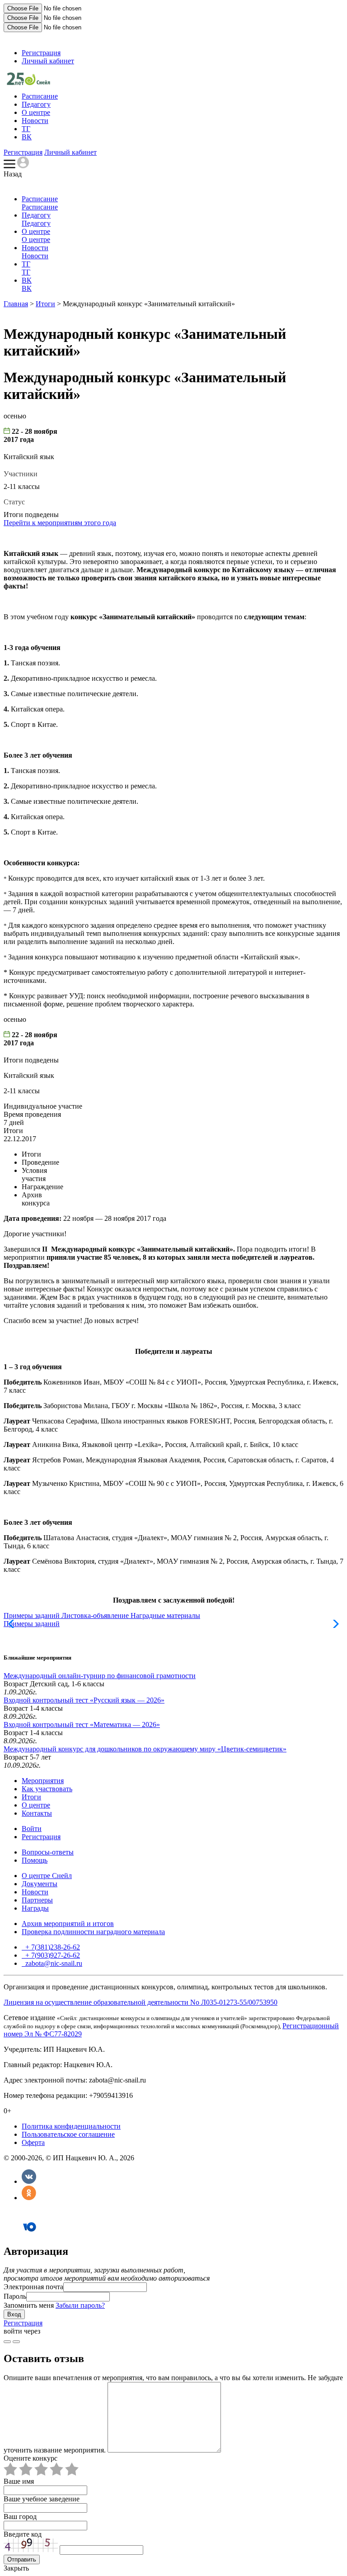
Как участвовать (47, 1789)
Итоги (45, 304)
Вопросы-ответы (48, 1852)
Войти (32, 1829)
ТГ (26, 129)
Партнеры (37, 1900)
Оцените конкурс (30, 2458)
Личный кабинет (48, 61)
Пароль (15, 2296)
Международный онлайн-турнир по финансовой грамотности (100, 1676)
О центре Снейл (47, 1876)
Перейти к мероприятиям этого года (60, 523)
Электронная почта (33, 2287)
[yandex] (7, 2342)
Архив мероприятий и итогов (68, 1924)
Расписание (40, 96)
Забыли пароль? (80, 2305)
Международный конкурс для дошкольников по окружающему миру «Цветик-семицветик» (145, 1749)
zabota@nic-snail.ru (53, 1963)
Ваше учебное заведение (42, 2499)
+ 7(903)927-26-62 (52, 1955)
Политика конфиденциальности (71, 2126)
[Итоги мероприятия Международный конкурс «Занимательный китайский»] (28, 83)
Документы (40, 1884)
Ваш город (20, 2517)
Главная (16, 304)
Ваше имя (19, 2481)
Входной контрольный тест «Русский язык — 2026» (84, 1700)
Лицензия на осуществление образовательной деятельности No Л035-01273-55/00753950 (141, 2002)
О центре (36, 112)
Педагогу (36, 104)
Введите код (23, 2534)
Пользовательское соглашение (68, 2134)
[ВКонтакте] (29, 2181)
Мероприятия (43, 1781)
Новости (35, 121)
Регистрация (41, 53)
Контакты (37, 1813)
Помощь (35, 1860)
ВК (27, 137)
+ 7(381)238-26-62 (52, 1947)
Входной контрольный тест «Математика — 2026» (82, 1724)
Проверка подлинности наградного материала (93, 1932)
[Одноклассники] (29, 2198)
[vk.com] (16, 2342)
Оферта (33, 2142)
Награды (35, 1908)
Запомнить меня (29, 2305)
